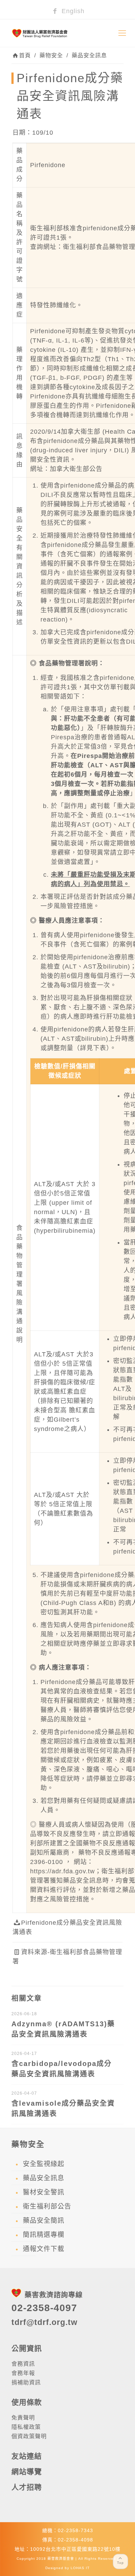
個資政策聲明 (29, 2436)
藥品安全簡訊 (44, 2221)
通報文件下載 (44, 2249)
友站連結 (27, 2456)
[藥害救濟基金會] (67, 33)
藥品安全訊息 (89, 55)
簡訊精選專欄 (44, 2235)
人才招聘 (27, 2487)
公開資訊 (27, 2348)
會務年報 (23, 2373)
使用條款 (27, 2402)
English (72, 11)
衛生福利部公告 (47, 2206)
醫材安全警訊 (44, 2192)
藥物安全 (51, 55)
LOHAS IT (80, 2568)
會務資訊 (23, 2364)
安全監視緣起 (44, 2164)
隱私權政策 (26, 2427)
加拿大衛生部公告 (76, 469)
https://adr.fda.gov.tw (62, 1871)
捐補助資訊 (26, 2382)
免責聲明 (23, 2418)
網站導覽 (27, 2472)
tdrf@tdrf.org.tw (44, 2322)
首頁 (25, 55)
